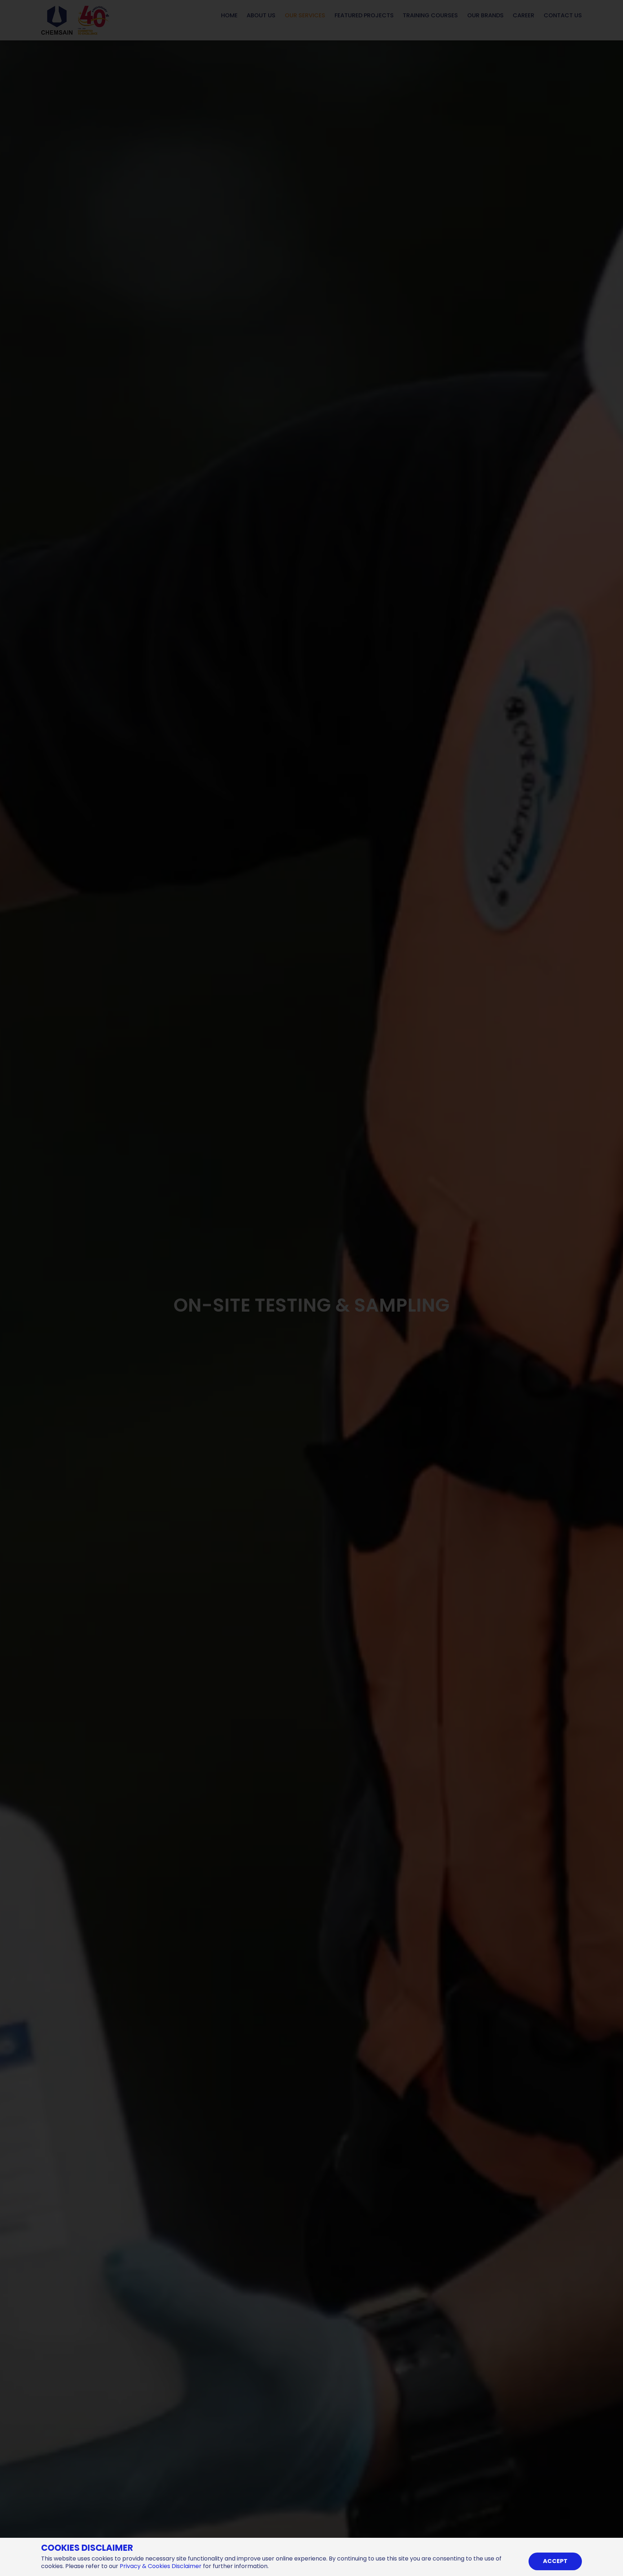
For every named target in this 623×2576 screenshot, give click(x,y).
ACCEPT (555, 2561)
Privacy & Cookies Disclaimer (161, 2566)
